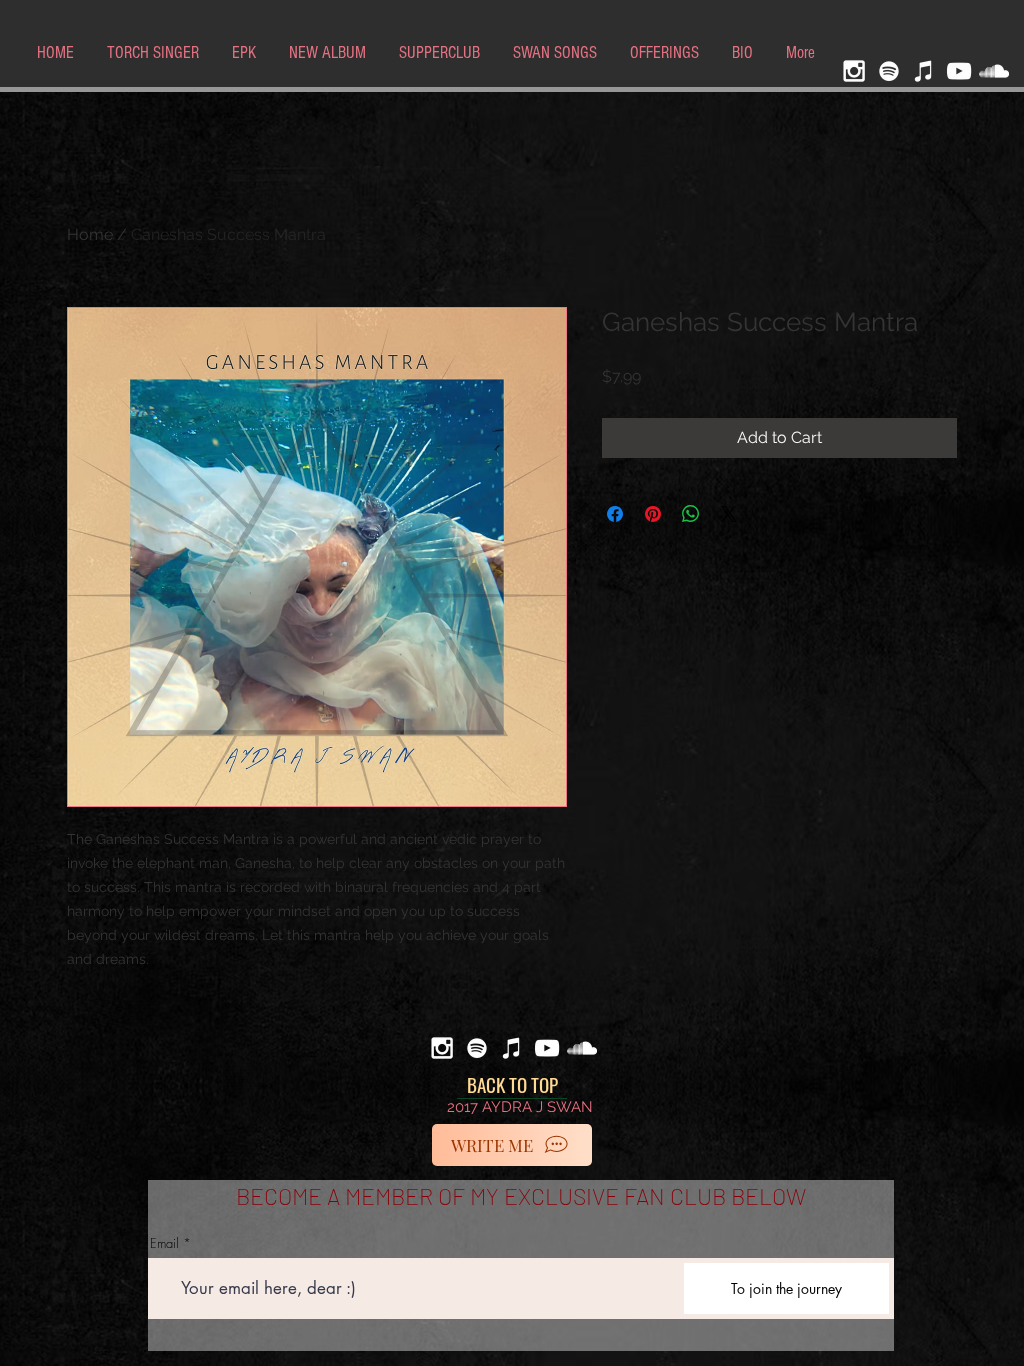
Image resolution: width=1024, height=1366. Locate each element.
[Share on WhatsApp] (691, 514)
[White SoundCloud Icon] (994, 71)
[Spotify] (889, 71)
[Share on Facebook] (615, 514)
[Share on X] (729, 514)
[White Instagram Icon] (854, 71)
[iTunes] (924, 71)
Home (90, 234)
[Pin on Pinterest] (653, 514)
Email (164, 1243)
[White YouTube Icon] (959, 71)
